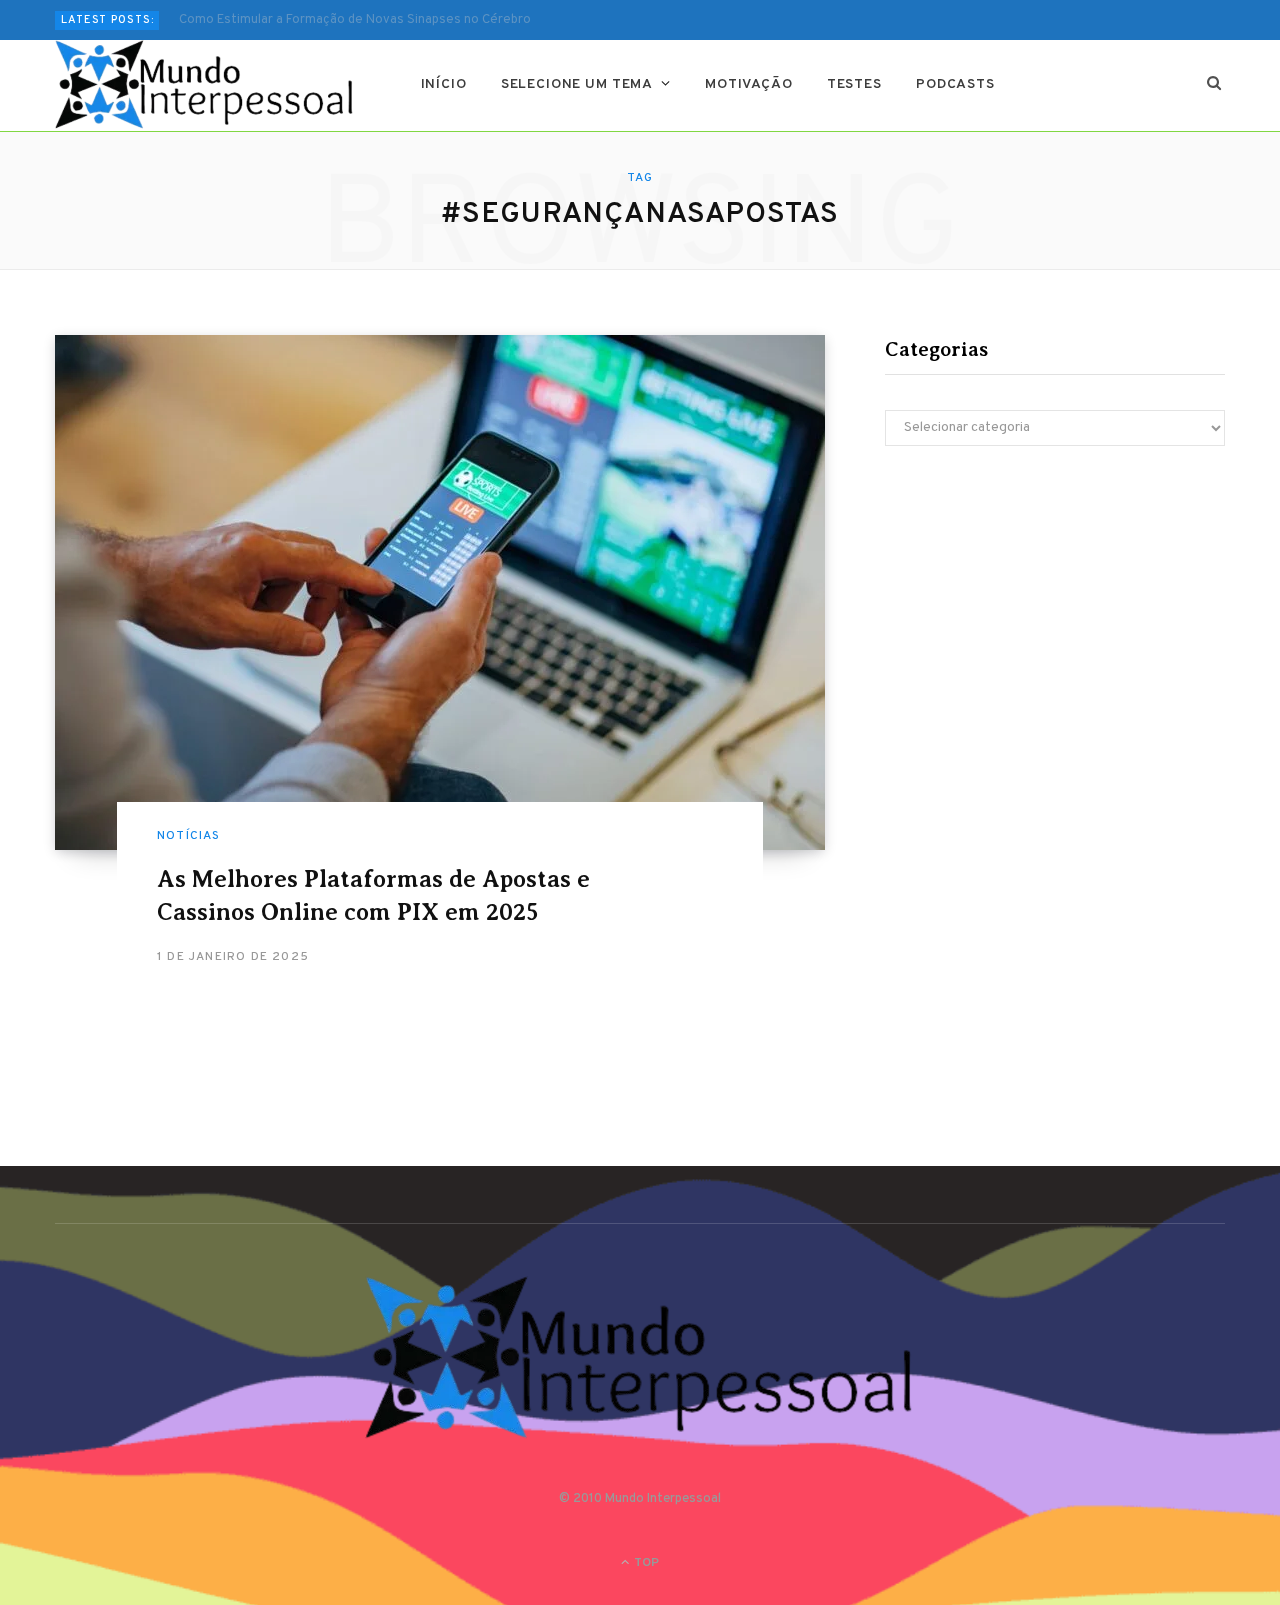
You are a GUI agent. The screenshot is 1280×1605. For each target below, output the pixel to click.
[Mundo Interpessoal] (205, 85)
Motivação (749, 84)
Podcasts (955, 84)
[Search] (1214, 85)
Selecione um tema (577, 84)
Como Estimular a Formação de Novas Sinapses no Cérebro (355, 20)
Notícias (189, 836)
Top (645, 1563)
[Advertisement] (1055, 636)
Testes (854, 84)
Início (444, 84)
